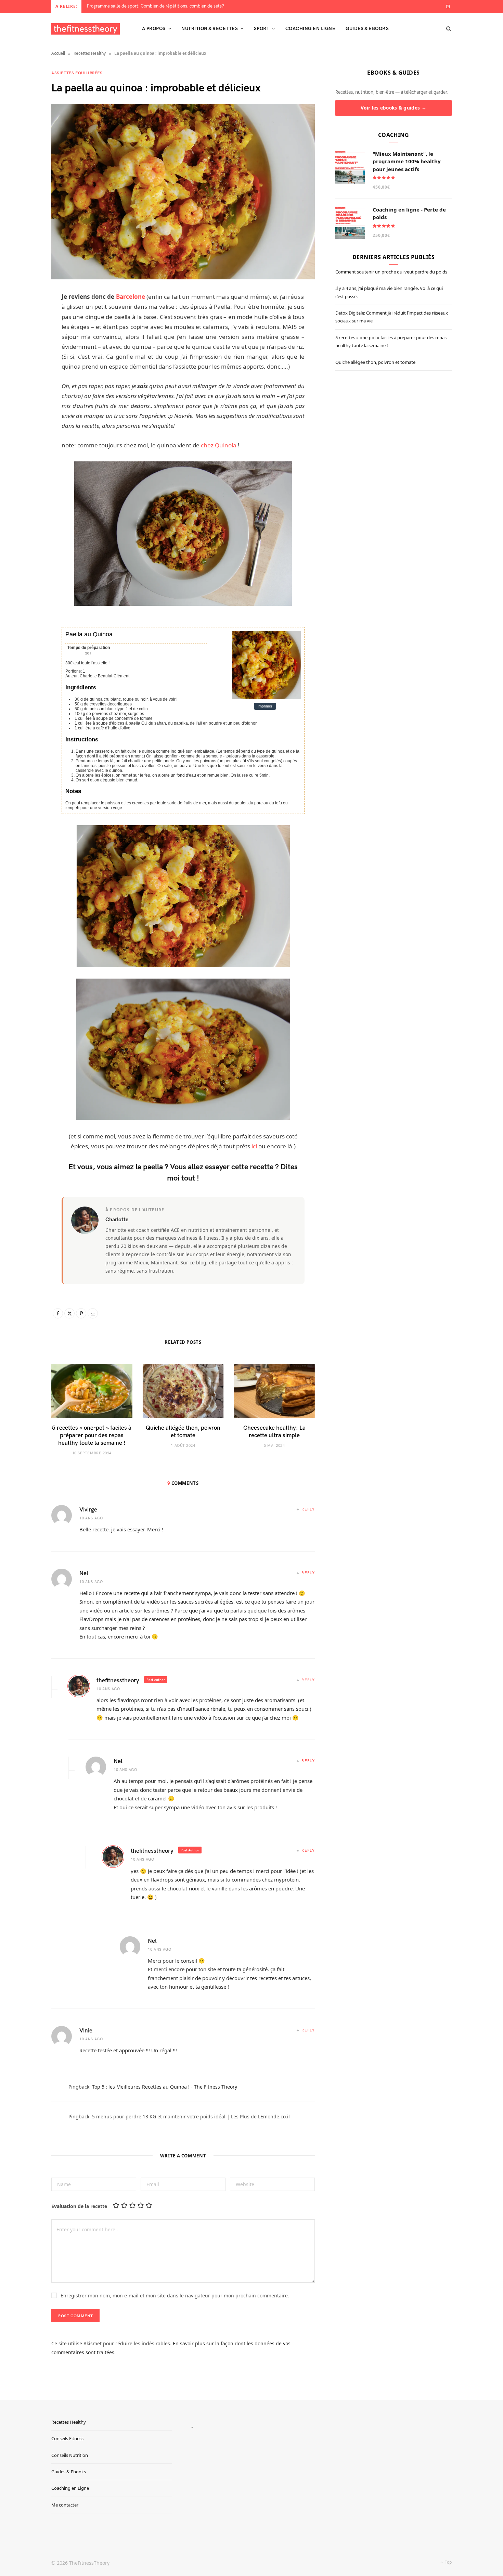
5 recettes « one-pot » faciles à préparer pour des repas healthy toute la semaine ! (92, 1435)
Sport (262, 28)
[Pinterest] (81, 1313)
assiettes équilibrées (77, 73)
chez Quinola (219, 445)
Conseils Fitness (67, 2438)
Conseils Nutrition (70, 2455)
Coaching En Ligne (310, 28)
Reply (308, 1509)
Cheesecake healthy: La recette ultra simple (274, 1431)
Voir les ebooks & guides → (394, 108)
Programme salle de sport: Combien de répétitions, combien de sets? (156, 6)
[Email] (93, 1313)
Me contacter (65, 2505)
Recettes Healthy (90, 53)
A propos (154, 28)
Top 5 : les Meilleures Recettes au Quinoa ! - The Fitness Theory (165, 2087)
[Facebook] (58, 1313)
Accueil (58, 53)
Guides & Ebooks (367, 28)
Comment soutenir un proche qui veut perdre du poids (391, 272)
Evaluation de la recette (79, 2206)
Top (448, 2562)
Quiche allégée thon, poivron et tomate (183, 1431)
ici (254, 1146)
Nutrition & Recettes (210, 28)
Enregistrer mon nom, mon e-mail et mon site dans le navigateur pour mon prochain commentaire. (175, 2296)
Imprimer (265, 706)
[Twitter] (69, 1313)
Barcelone (131, 297)
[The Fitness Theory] (86, 29)
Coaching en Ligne (70, 2488)
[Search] (447, 28)
